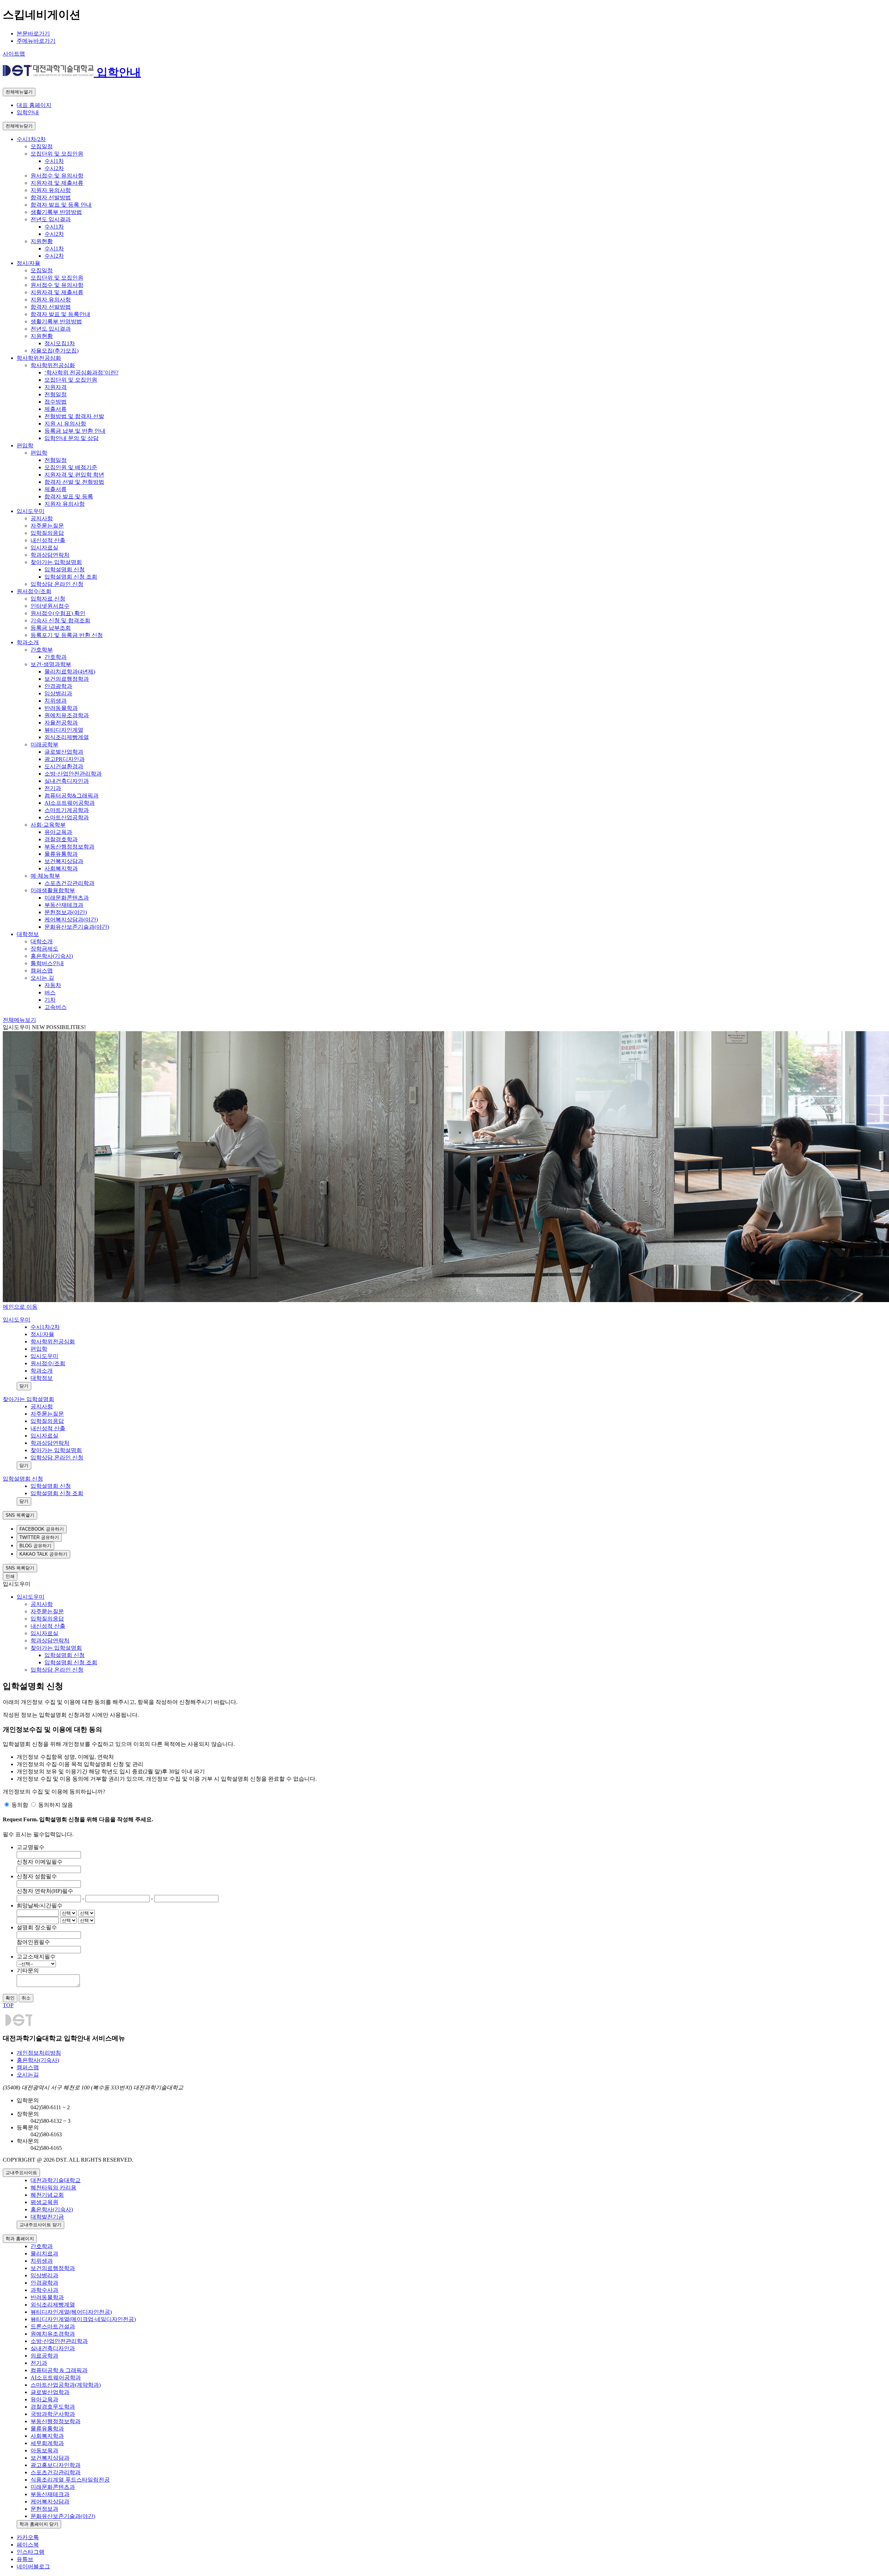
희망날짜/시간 (40, 1906)
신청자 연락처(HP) (45, 1891)
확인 (10, 1998)
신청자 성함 (37, 1876)
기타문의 (28, 1970)
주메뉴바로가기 (36, 41)
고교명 (31, 1847)
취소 (26, 1998)
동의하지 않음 (56, 1805)
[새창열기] (50, 72)
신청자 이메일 (40, 1862)
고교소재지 (36, 1957)
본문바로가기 (33, 34)
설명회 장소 (37, 1927)
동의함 (20, 1805)
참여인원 (33, 1942)
